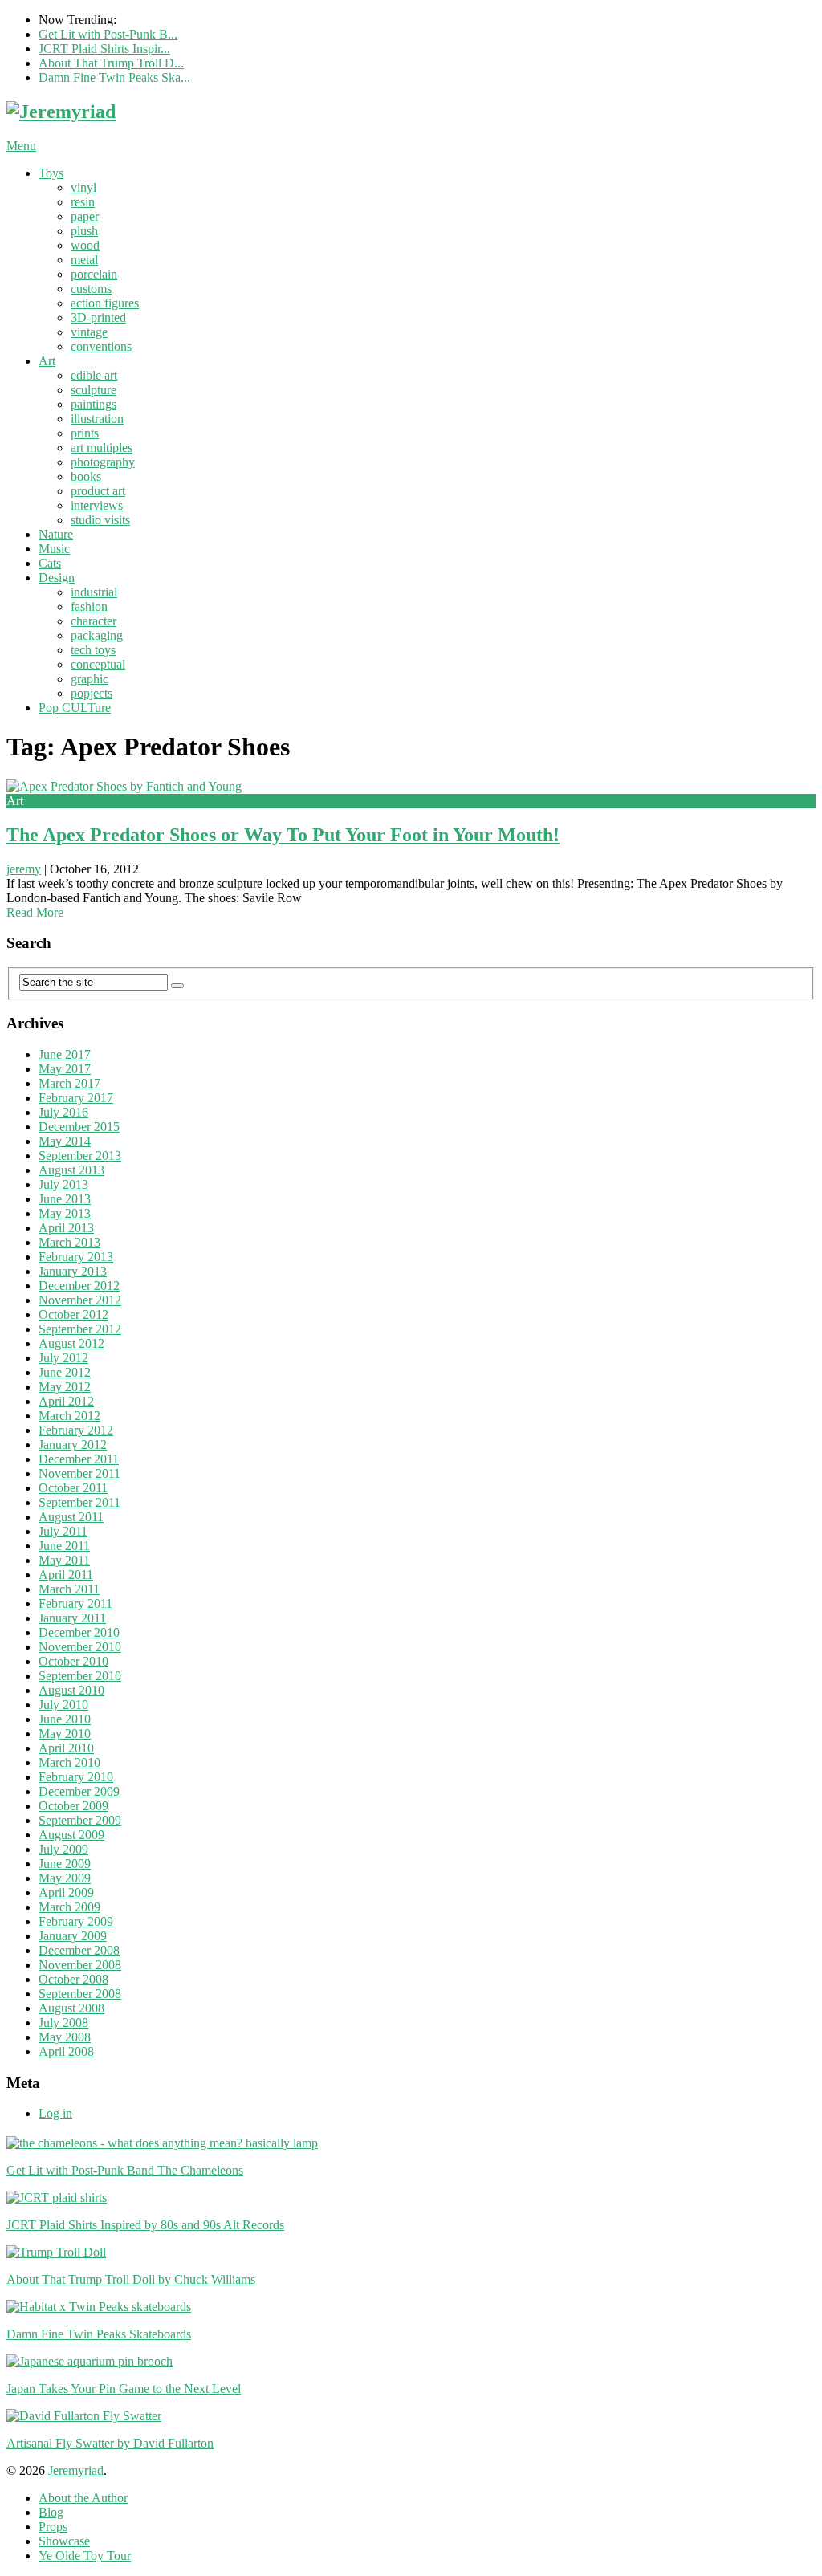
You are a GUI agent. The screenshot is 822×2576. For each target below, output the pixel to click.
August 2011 (71, 1517)
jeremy (24, 869)
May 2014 (65, 1141)
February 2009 (76, 1921)
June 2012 (65, 1372)
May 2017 (65, 1069)
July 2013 (63, 1184)
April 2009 (66, 1892)
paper (85, 216)
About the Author (83, 2498)
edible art (94, 375)
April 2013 (66, 1228)
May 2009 (65, 1878)
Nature (56, 534)
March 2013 (69, 1242)
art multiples (102, 448)
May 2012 (65, 1387)
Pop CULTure (75, 708)
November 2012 (80, 1300)
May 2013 (65, 1213)
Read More (35, 912)
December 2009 (79, 1791)
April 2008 (66, 2051)
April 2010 (66, 1748)
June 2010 (65, 1719)
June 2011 (64, 1546)
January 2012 (73, 1445)
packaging (97, 635)
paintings (94, 404)
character (94, 621)
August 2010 (71, 1690)
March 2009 (69, 1907)
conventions (101, 346)
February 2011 (75, 1603)
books (86, 476)
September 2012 (80, 1329)
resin (83, 202)
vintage (89, 332)
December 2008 (79, 1950)
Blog (51, 2512)
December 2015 (79, 1127)
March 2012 (69, 1416)
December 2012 (79, 1286)
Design (57, 578)
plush (84, 231)
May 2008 (65, 2037)
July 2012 (63, 1358)
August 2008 (71, 2008)
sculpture (94, 390)
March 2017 (69, 1083)
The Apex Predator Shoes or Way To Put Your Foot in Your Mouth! (283, 835)
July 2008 (63, 2023)
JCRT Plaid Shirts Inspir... (104, 49)
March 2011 (69, 1589)
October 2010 (73, 1661)
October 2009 (73, 1806)
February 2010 (76, 1777)
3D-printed (98, 317)
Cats (50, 563)
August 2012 (71, 1343)
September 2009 (80, 1820)
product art (98, 491)
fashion (89, 606)
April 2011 (66, 1575)
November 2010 (80, 1647)
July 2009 (63, 1849)
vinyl (83, 187)
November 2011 (79, 1473)
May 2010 (65, 1734)
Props (53, 2527)
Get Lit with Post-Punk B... (108, 34)
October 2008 (73, 1979)
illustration (97, 419)
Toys (51, 173)
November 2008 (80, 1965)
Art (47, 361)
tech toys (93, 650)
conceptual (98, 664)
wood (85, 245)
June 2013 (65, 1199)
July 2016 (63, 1112)
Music (54, 549)
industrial (94, 592)
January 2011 (72, 1618)
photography (103, 462)
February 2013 (76, 1257)
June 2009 (65, 1864)
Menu (21, 146)
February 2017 (76, 1098)
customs (91, 289)
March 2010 (69, 1762)
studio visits (100, 520)
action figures (105, 303)
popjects (92, 693)
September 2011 (79, 1502)
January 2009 (73, 1936)
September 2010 (80, 1676)
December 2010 (79, 1632)
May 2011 (64, 1560)
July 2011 (63, 1531)
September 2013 (80, 1156)
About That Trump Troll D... (111, 63)
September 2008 (80, 1994)
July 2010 (63, 1705)
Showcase (64, 2541)
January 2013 (73, 1271)
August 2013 (71, 1170)
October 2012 (73, 1314)
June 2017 (65, 1054)
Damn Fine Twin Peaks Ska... (114, 77)
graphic (90, 679)
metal (84, 260)
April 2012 (66, 1401)
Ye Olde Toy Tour (85, 2556)
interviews (97, 505)
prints (85, 433)
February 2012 (76, 1430)
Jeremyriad (76, 2470)
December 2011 (79, 1459)
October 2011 (73, 1488)
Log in (55, 2113)
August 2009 (71, 1835)
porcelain (94, 274)
